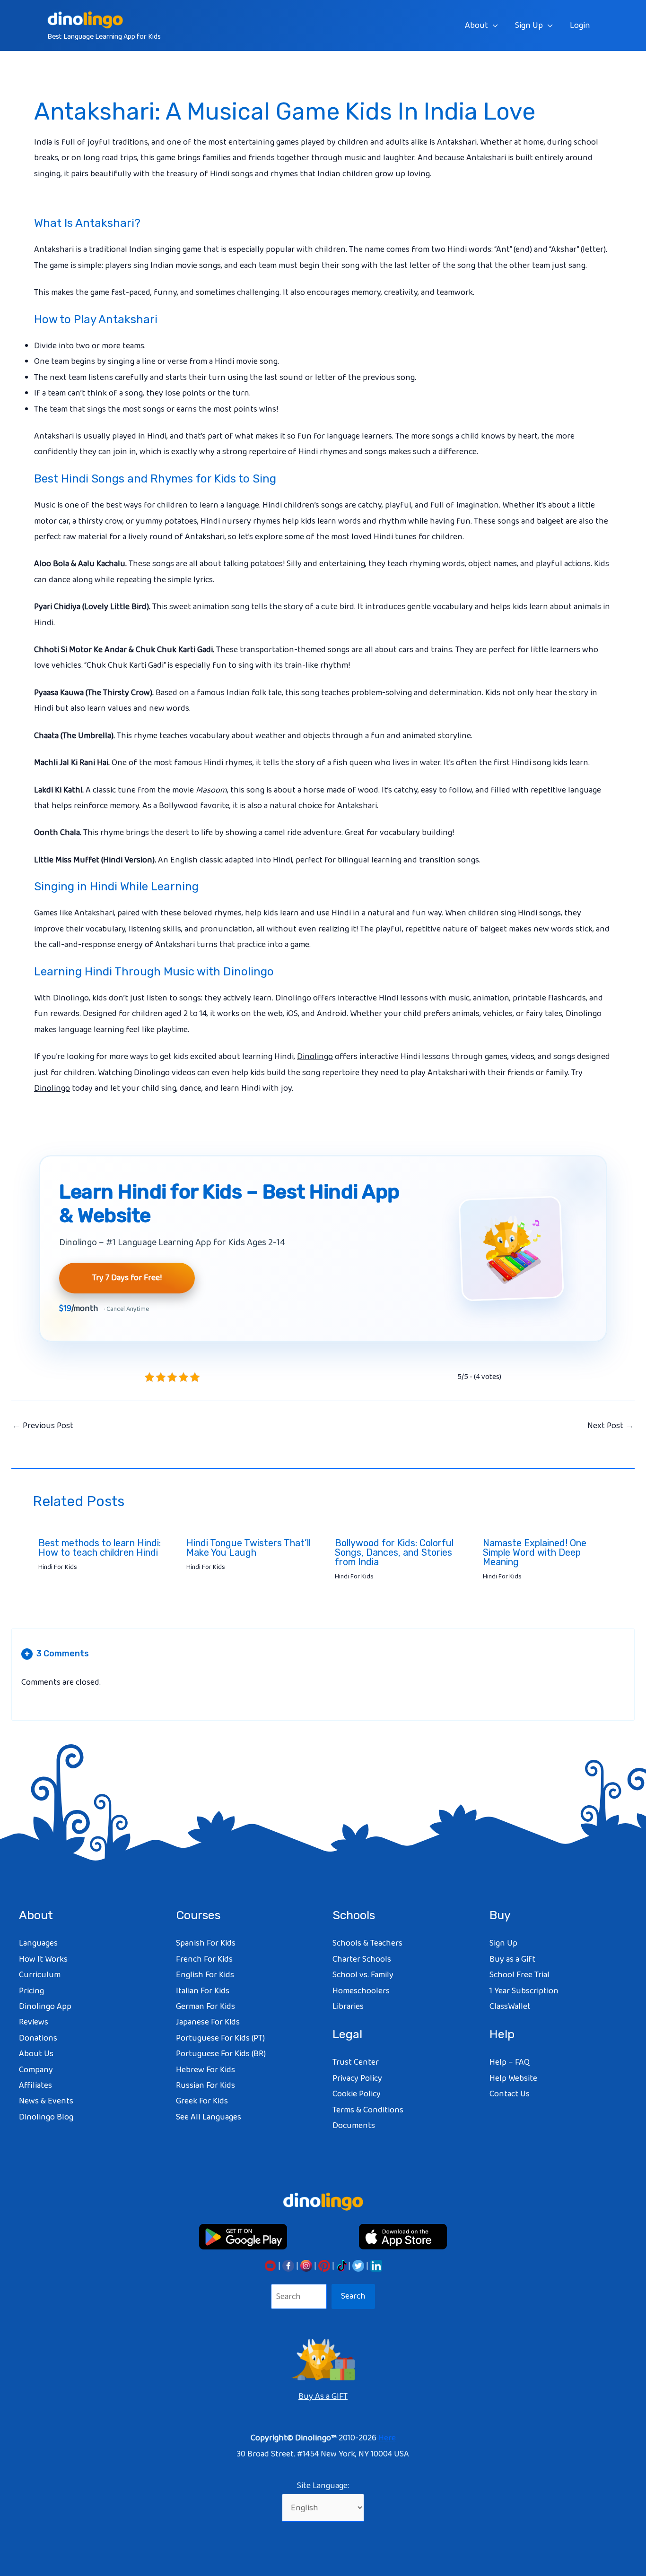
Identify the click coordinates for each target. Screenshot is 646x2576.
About (476, 26)
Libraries (348, 2007)
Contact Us (510, 2094)
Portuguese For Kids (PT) (220, 2038)
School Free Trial (519, 1975)
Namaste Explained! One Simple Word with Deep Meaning (535, 1552)
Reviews (34, 2022)
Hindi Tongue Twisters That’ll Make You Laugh (249, 1548)
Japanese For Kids (208, 2022)
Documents (354, 2126)
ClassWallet (510, 2007)
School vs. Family (363, 1975)
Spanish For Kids (206, 1943)
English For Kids (205, 1975)
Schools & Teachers (367, 1943)
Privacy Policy (357, 2078)
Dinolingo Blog (46, 2117)
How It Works (43, 1959)
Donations (38, 2038)
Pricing (31, 1991)
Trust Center (356, 2062)
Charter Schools (362, 1959)
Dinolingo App (45, 2007)
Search (353, 2296)
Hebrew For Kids (205, 2070)
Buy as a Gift (512, 1959)
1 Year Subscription (524, 1991)
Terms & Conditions (368, 2110)
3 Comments (57, 1654)
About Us (36, 2054)
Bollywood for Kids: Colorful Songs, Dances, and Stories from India (394, 1552)
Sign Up (529, 26)
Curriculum (40, 1975)
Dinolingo (315, 1057)
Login (580, 26)
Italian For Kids (203, 1991)
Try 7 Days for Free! (127, 1278)
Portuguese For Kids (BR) (221, 2054)
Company (36, 2070)
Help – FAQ (510, 2062)
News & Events (46, 2101)
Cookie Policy (357, 2094)
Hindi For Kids (58, 1567)
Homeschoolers (361, 1991)
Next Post (611, 1426)
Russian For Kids (205, 2085)
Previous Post (43, 1426)
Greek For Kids (202, 2101)
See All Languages (209, 2117)
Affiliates (35, 2085)
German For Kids (205, 2007)
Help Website (513, 2078)
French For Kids (204, 1959)
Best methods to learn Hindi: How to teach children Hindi (100, 1548)
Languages (38, 1943)
